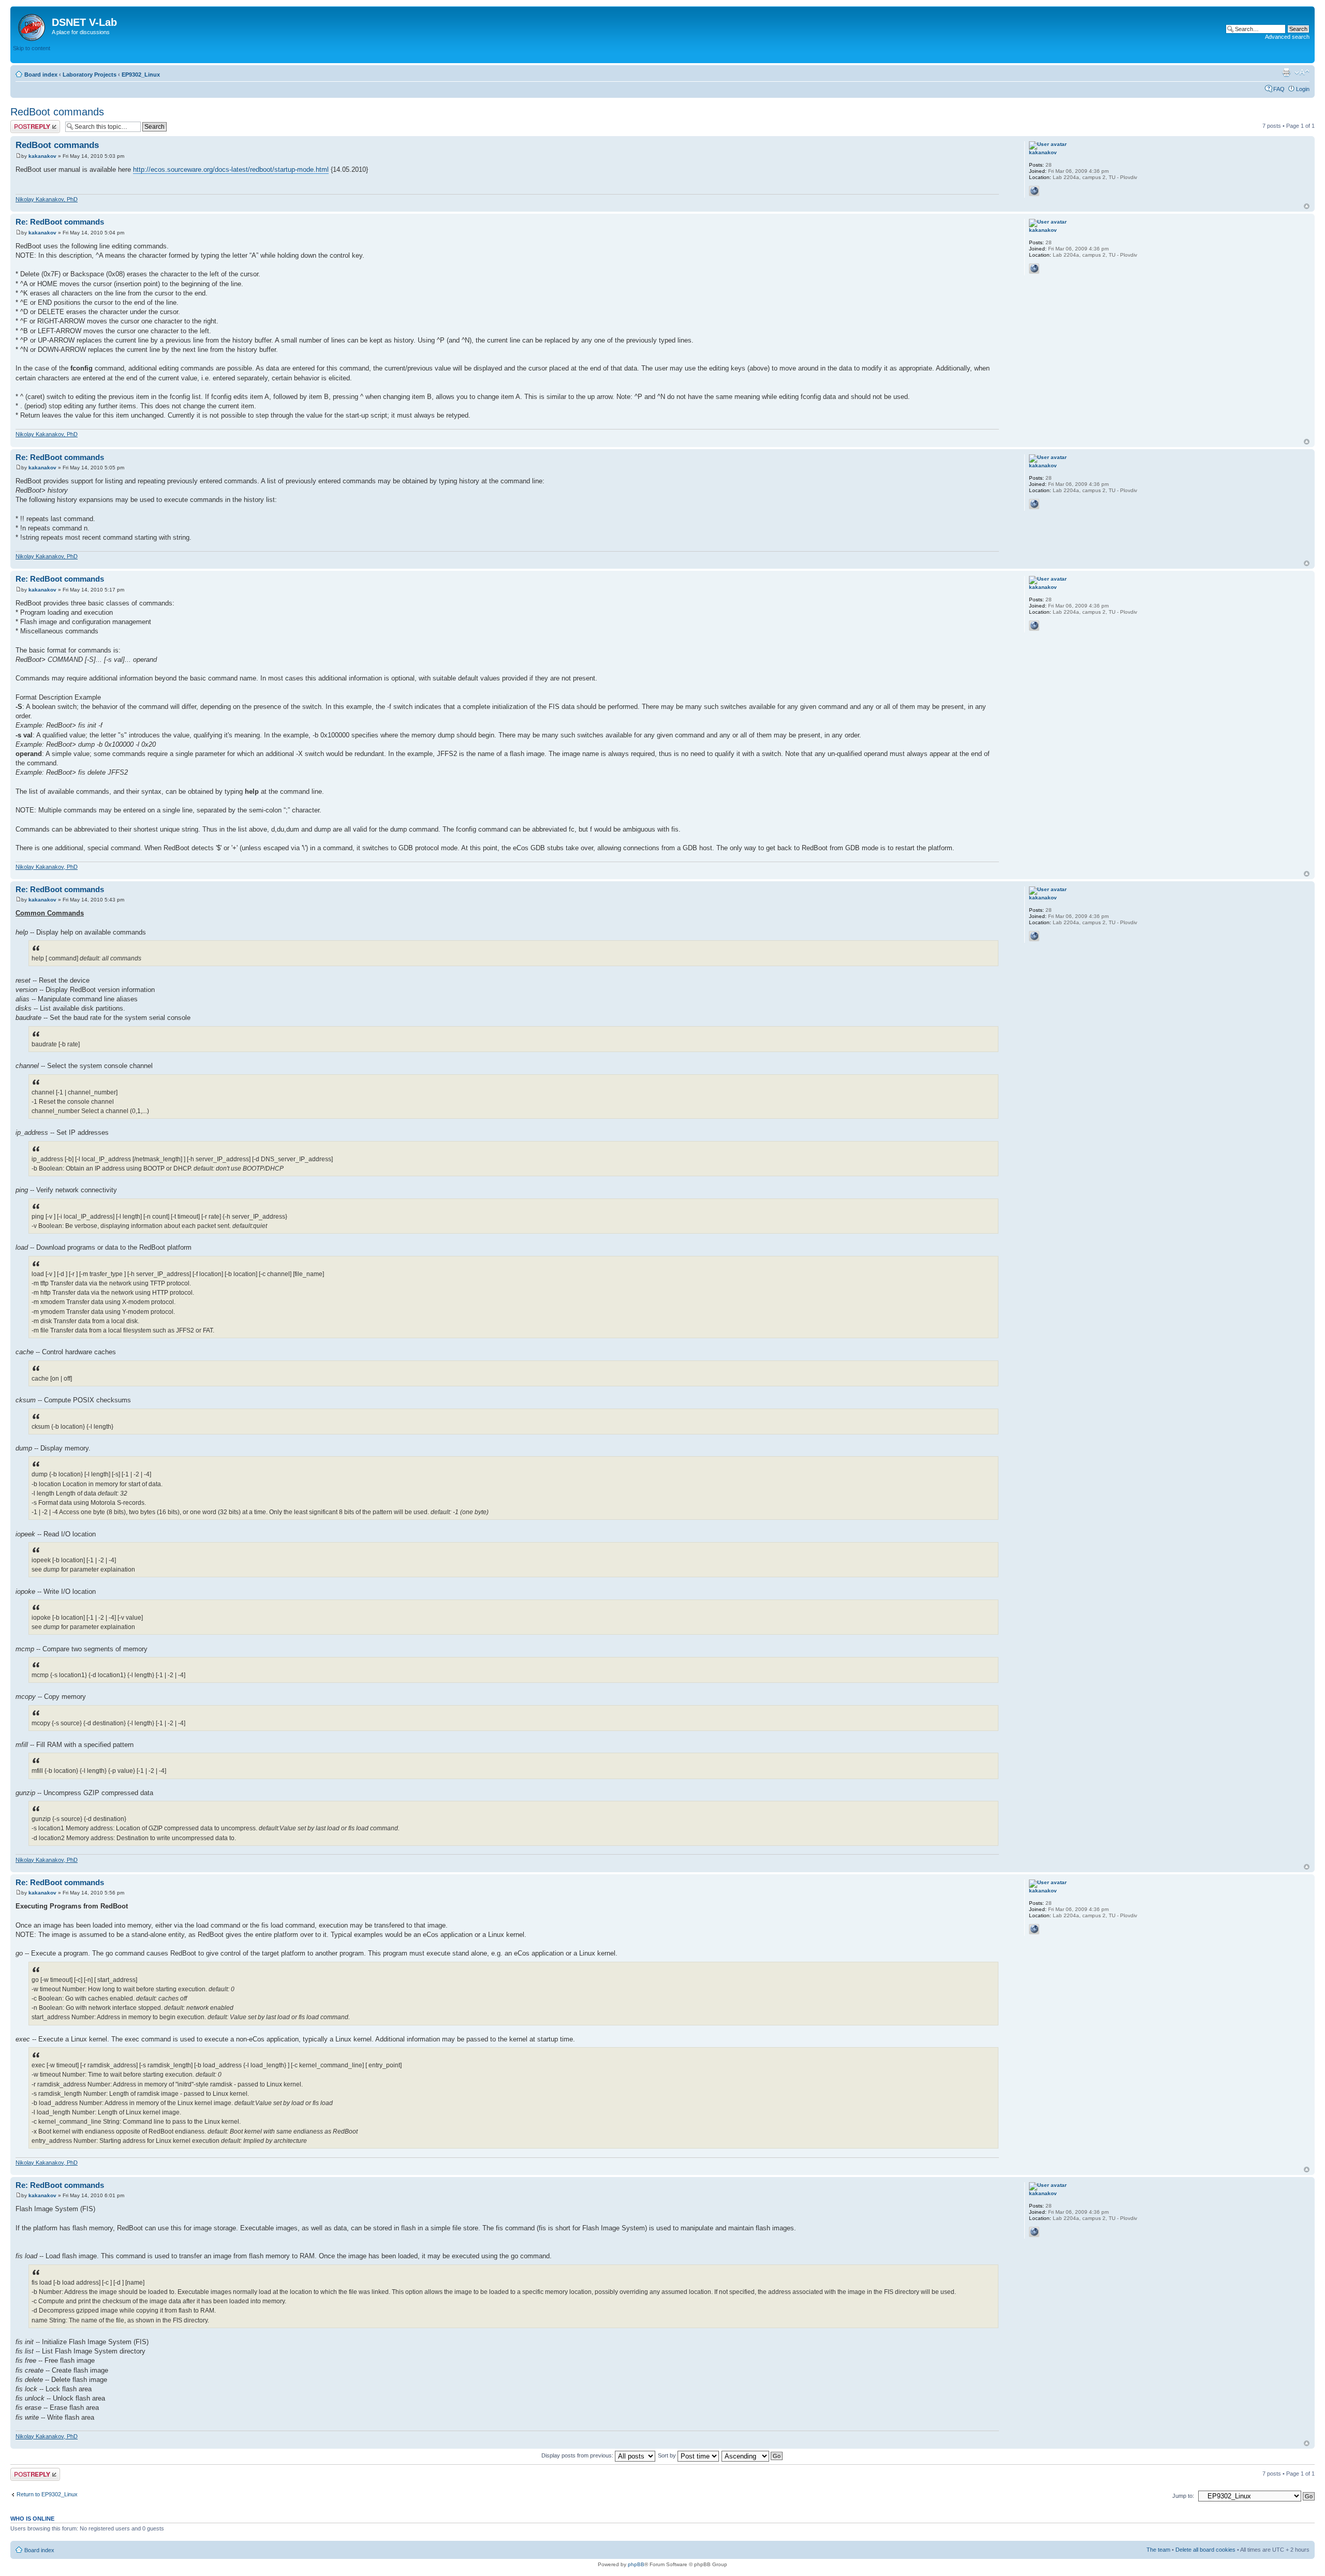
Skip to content (32, 48)
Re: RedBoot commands (60, 222)
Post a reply (25, 123)
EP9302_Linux (141, 75)
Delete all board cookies (1205, 2550)
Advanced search (1287, 37)
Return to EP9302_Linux (47, 2494)
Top (1307, 206)
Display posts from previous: (578, 2455)
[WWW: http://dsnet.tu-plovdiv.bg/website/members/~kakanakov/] (1034, 191)
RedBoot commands (57, 112)
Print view (1286, 72)
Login (1303, 89)
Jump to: (1183, 2496)
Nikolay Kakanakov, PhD (47, 199)
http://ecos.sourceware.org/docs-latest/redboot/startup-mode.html (231, 169)
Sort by (668, 2455)
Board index (41, 75)
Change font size (1302, 72)
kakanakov (42, 156)
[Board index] (32, 25)
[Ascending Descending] (753, 2455)
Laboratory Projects (90, 75)
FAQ (1279, 89)
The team (1158, 2550)
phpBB (636, 2564)
